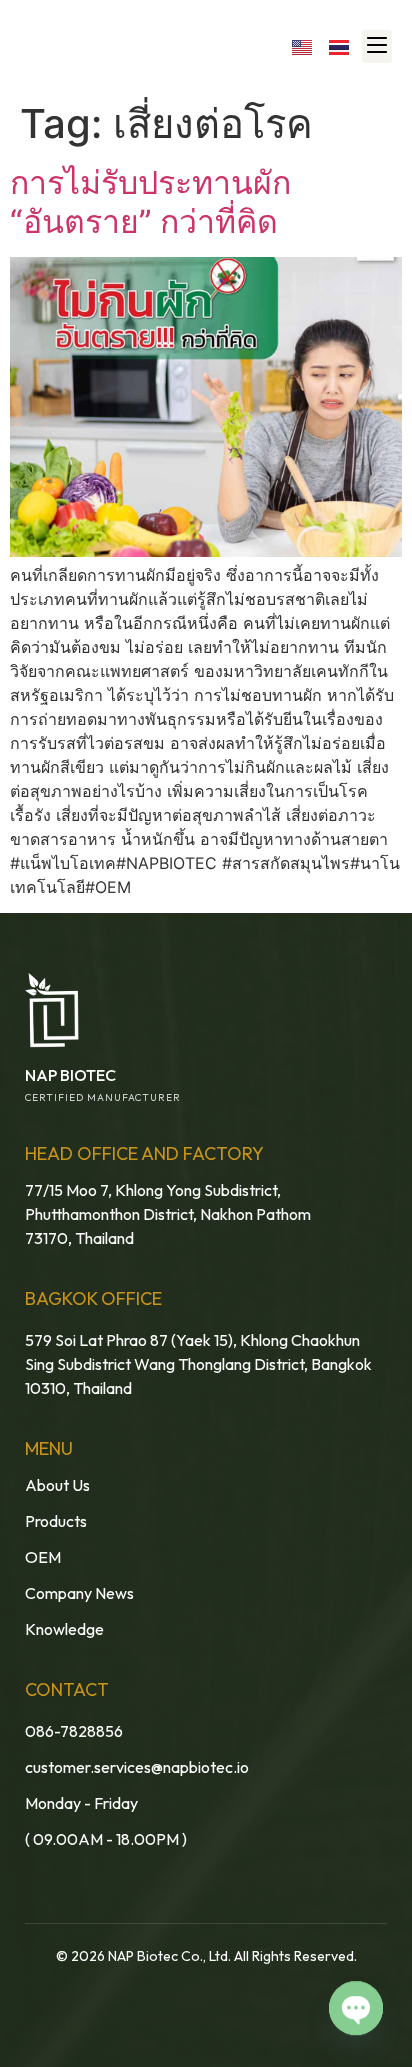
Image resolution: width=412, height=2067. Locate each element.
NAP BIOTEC (70, 1075)
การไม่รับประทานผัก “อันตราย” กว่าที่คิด (150, 201)
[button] (377, 46)
